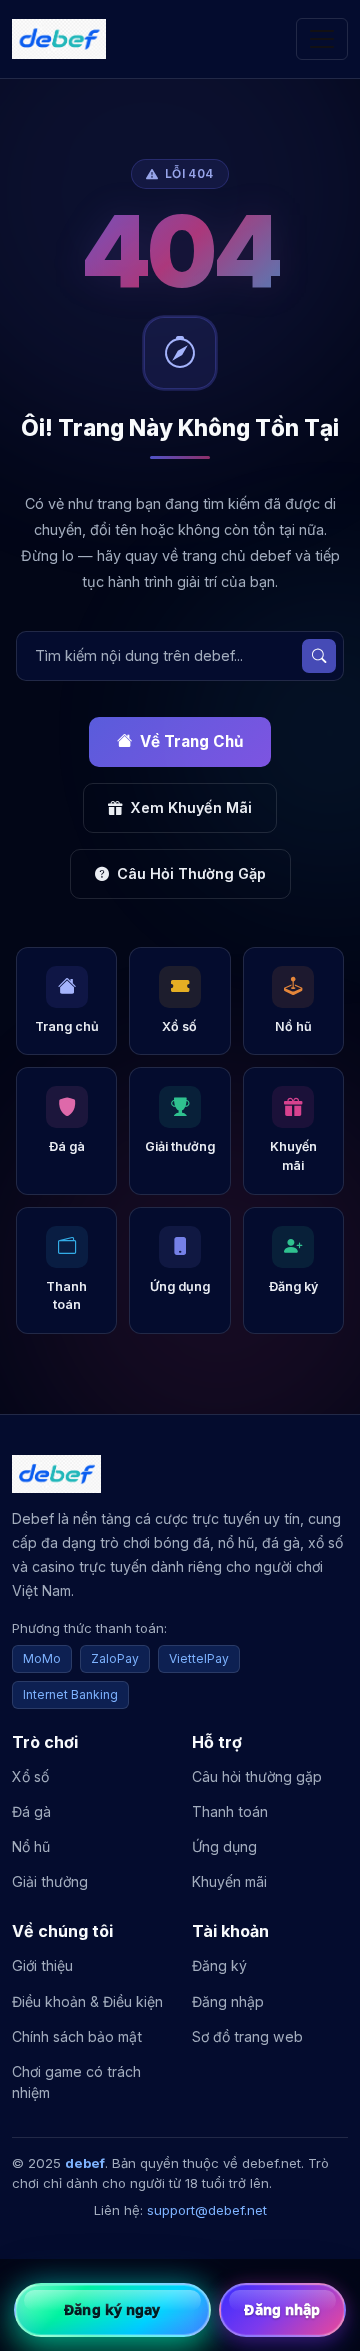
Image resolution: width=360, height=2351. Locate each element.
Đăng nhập (228, 2001)
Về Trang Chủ (191, 741)
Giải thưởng (50, 1881)
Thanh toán (230, 1811)
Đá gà (31, 1811)
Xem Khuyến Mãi (191, 807)
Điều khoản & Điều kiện (87, 2001)
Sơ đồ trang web (247, 2036)
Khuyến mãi (229, 1881)
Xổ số (30, 1776)
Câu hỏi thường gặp (257, 1776)
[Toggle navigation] (322, 39)
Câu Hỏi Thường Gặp (191, 873)
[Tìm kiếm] (319, 656)
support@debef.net (207, 2210)
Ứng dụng (224, 1846)
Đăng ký (219, 1965)
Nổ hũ (31, 1846)
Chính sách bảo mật (77, 2036)
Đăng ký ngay (112, 2309)
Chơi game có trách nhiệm (76, 2082)
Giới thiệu (42, 1965)
